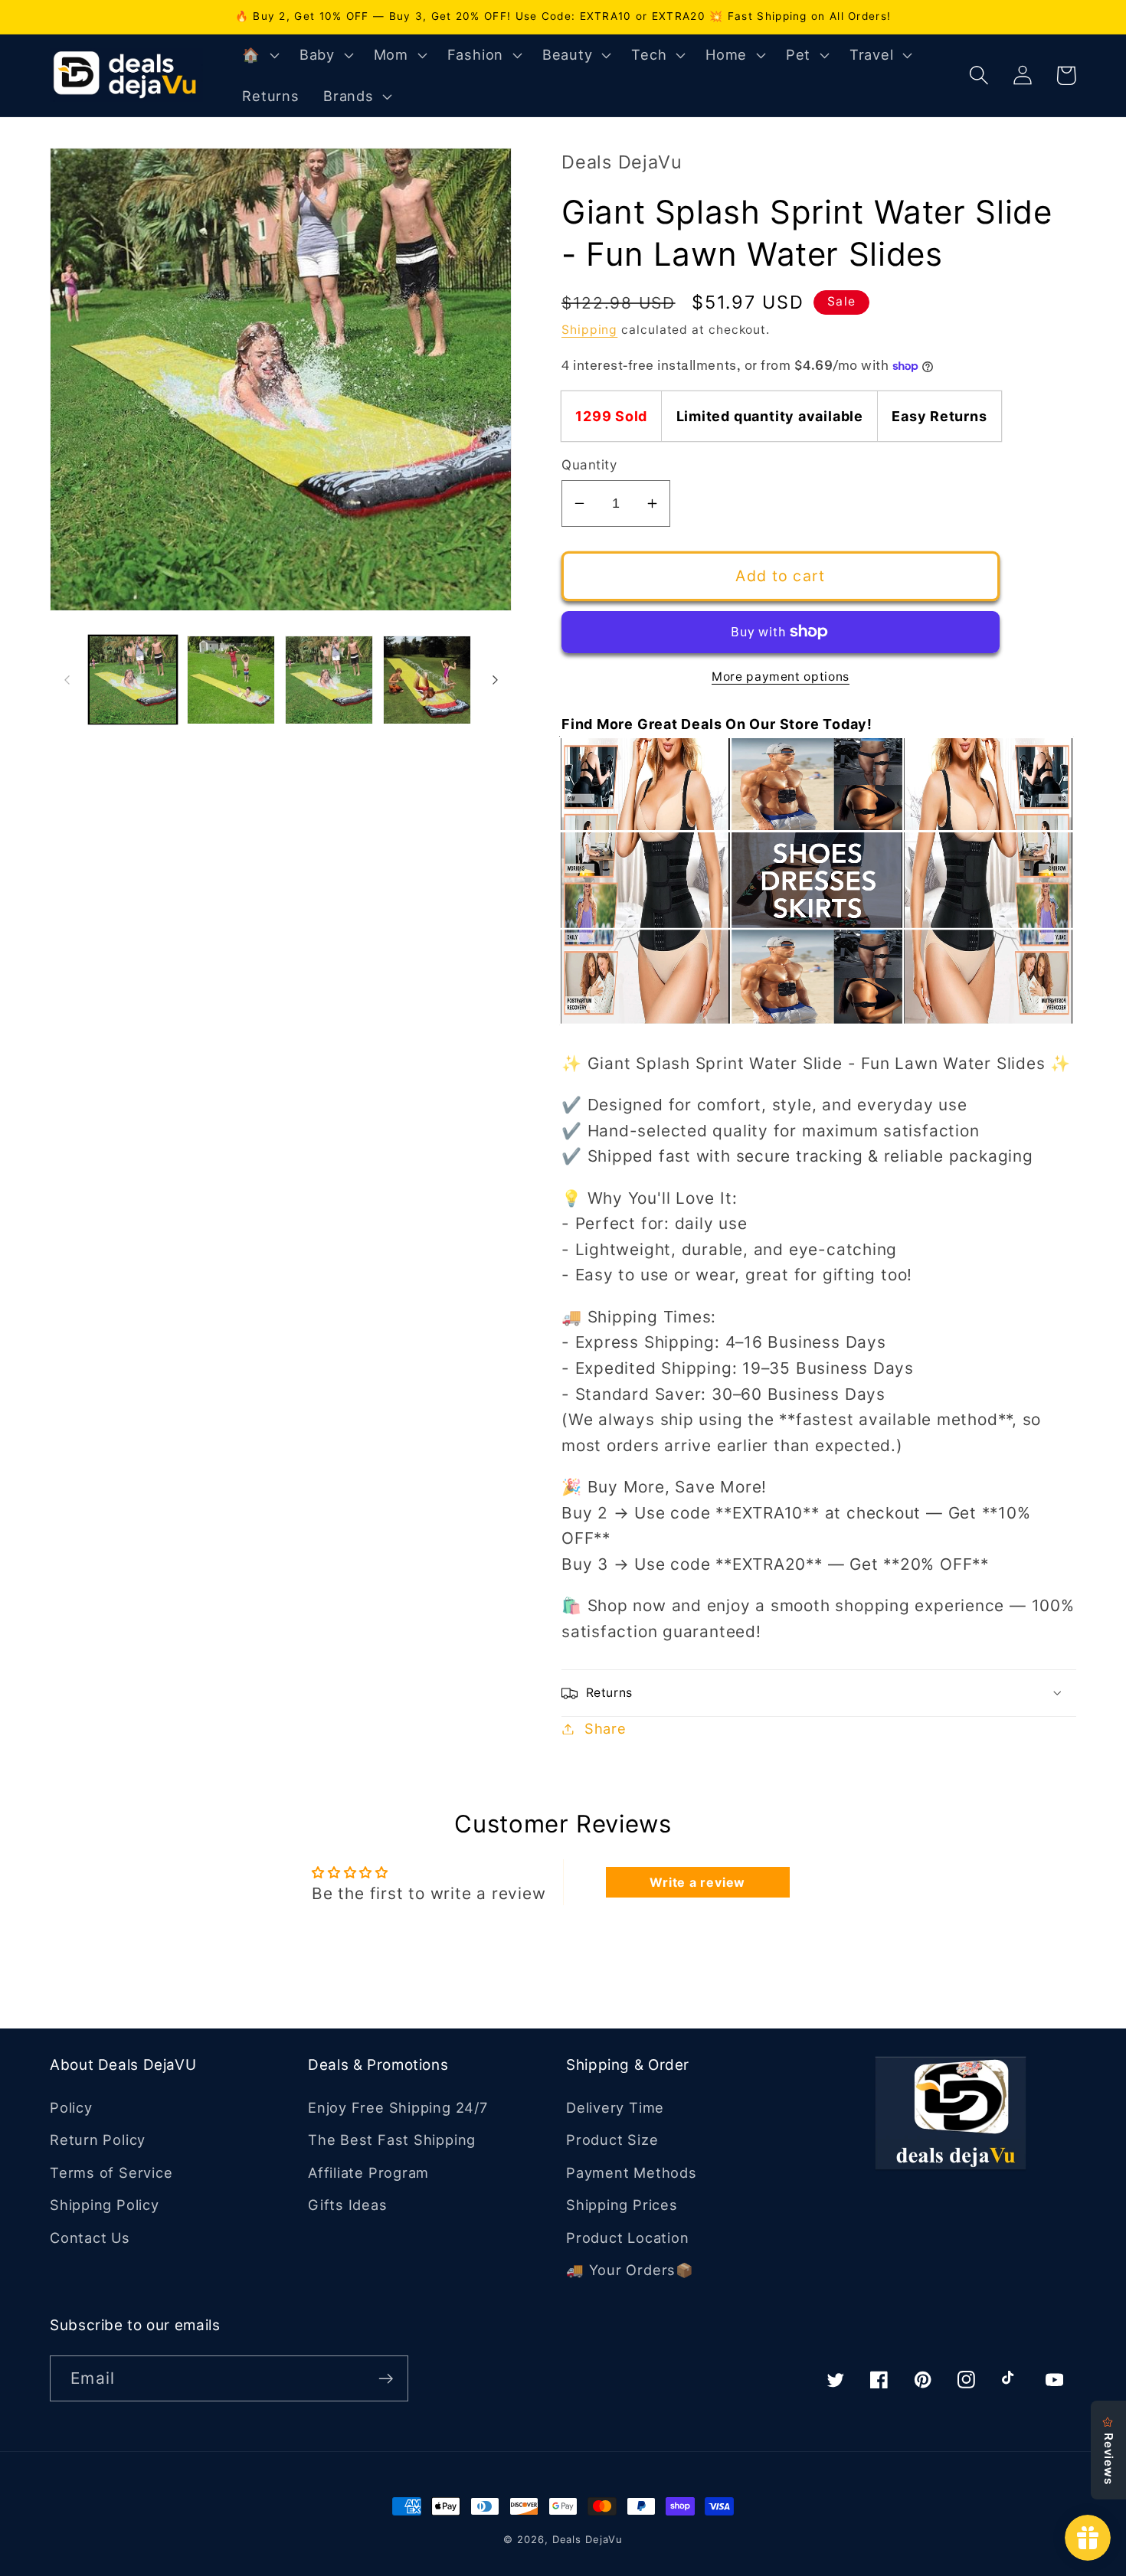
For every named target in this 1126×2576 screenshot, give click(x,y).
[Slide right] (495, 680)
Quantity (589, 465)
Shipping (589, 330)
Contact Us (90, 2238)
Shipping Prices (622, 2205)
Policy (71, 2107)
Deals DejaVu (588, 2539)
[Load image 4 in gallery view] (427, 680)
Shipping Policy (105, 2205)
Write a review (697, 1882)
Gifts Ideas (348, 2205)
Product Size (612, 2140)
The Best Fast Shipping (392, 2140)
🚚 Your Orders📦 (630, 2270)
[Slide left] (67, 680)
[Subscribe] (386, 2379)
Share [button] (606, 1728)
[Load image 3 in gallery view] (329, 680)
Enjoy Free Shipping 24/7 (398, 2107)
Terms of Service (111, 2172)
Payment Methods (632, 2172)
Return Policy (98, 2140)
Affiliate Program (368, 2172)
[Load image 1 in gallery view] (133, 680)
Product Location (627, 2238)
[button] (259, 55)
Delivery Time (615, 2107)
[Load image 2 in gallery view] (231, 680)
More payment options (781, 677)
